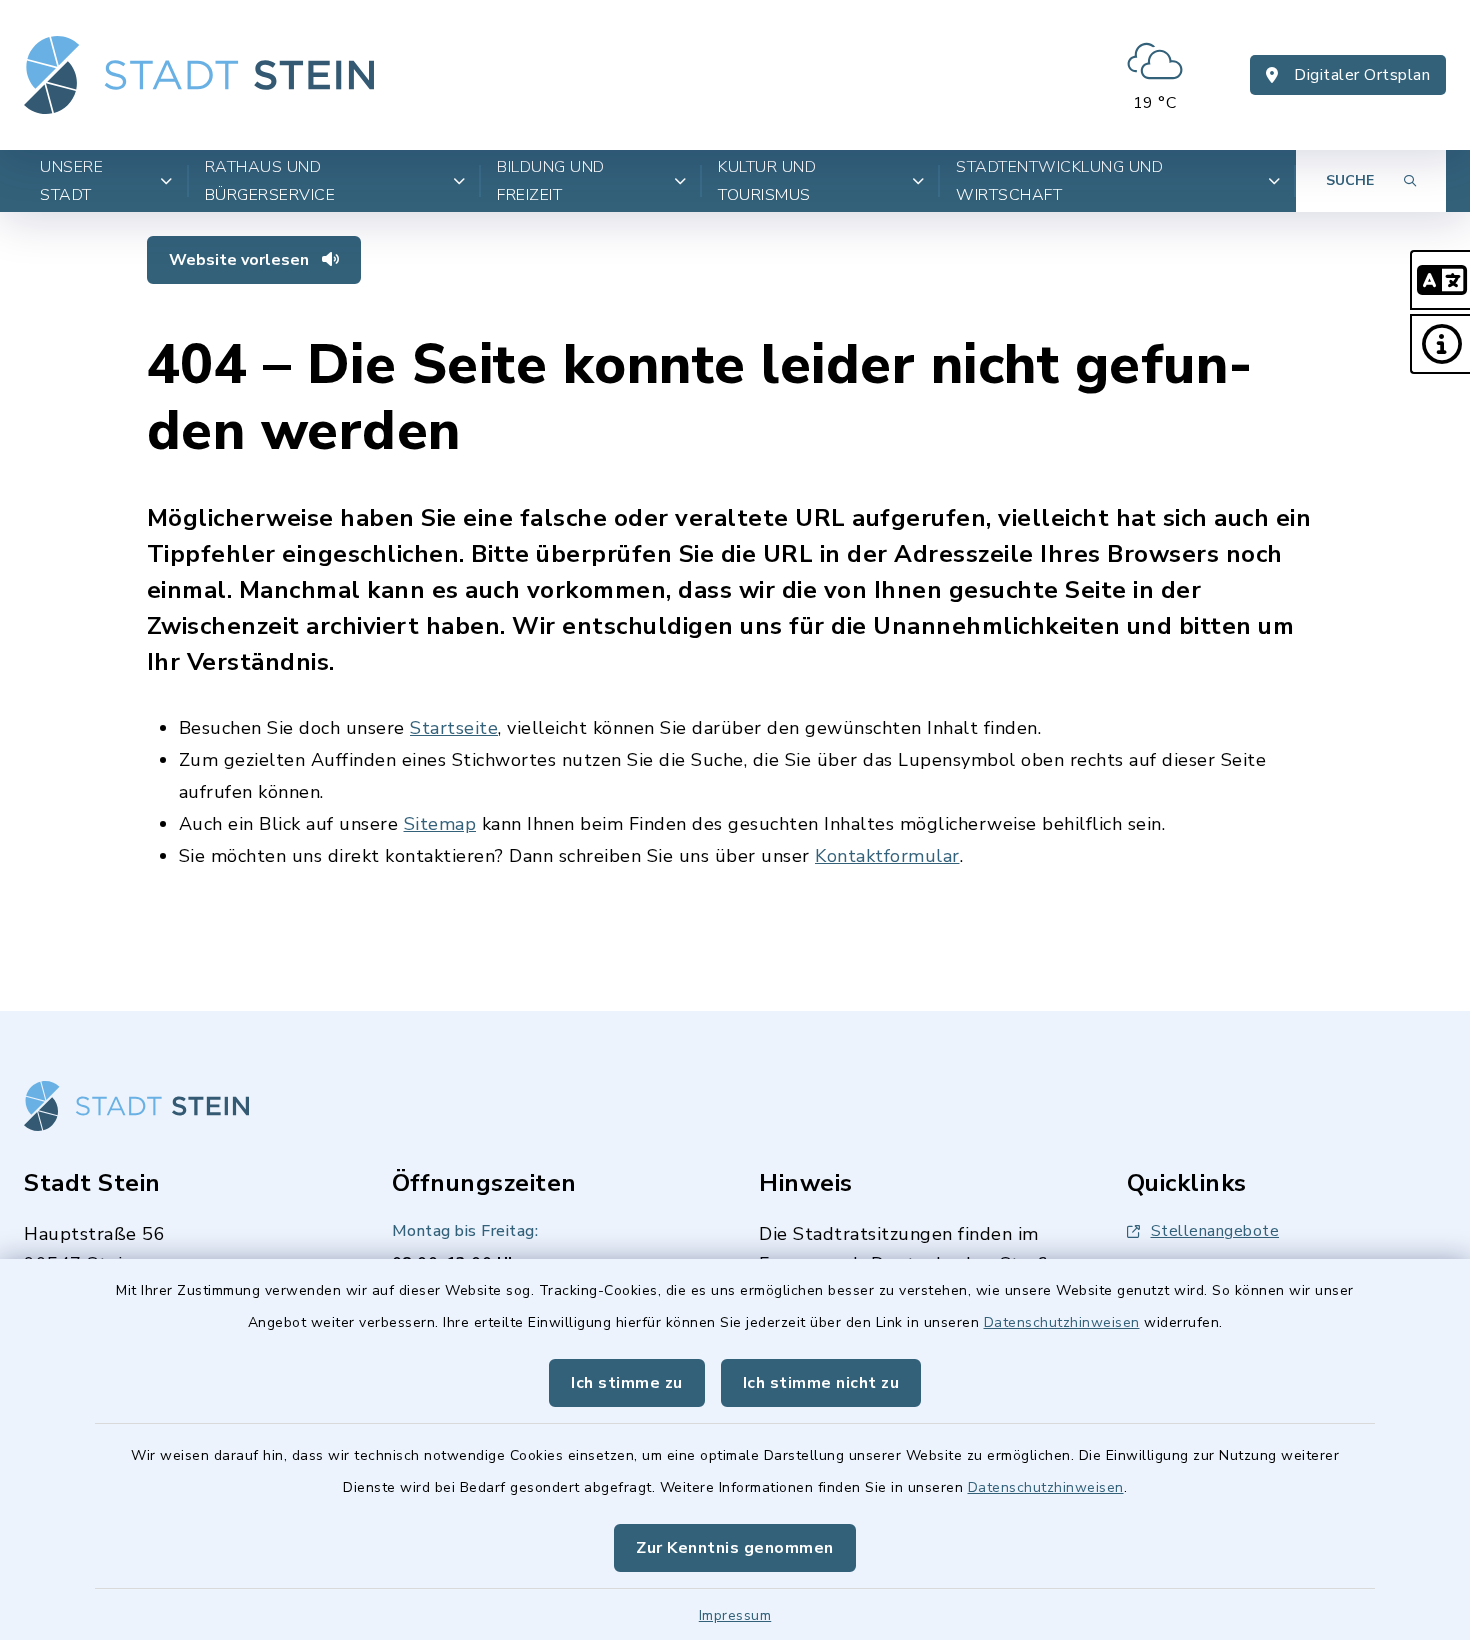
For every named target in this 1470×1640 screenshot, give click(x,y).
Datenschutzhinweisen (1062, 1322)
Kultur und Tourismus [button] (767, 181)
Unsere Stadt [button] (71, 181)
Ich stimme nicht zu (821, 1383)
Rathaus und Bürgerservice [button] (270, 181)
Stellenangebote (1215, 1231)
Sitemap (440, 824)
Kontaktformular (887, 856)
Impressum (735, 1615)
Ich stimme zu (627, 1383)
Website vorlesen (241, 260)
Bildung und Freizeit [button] (551, 181)
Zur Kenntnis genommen (735, 1548)
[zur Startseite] (199, 75)
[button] (1440, 280)
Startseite (454, 728)
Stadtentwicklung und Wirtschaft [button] (1059, 181)
